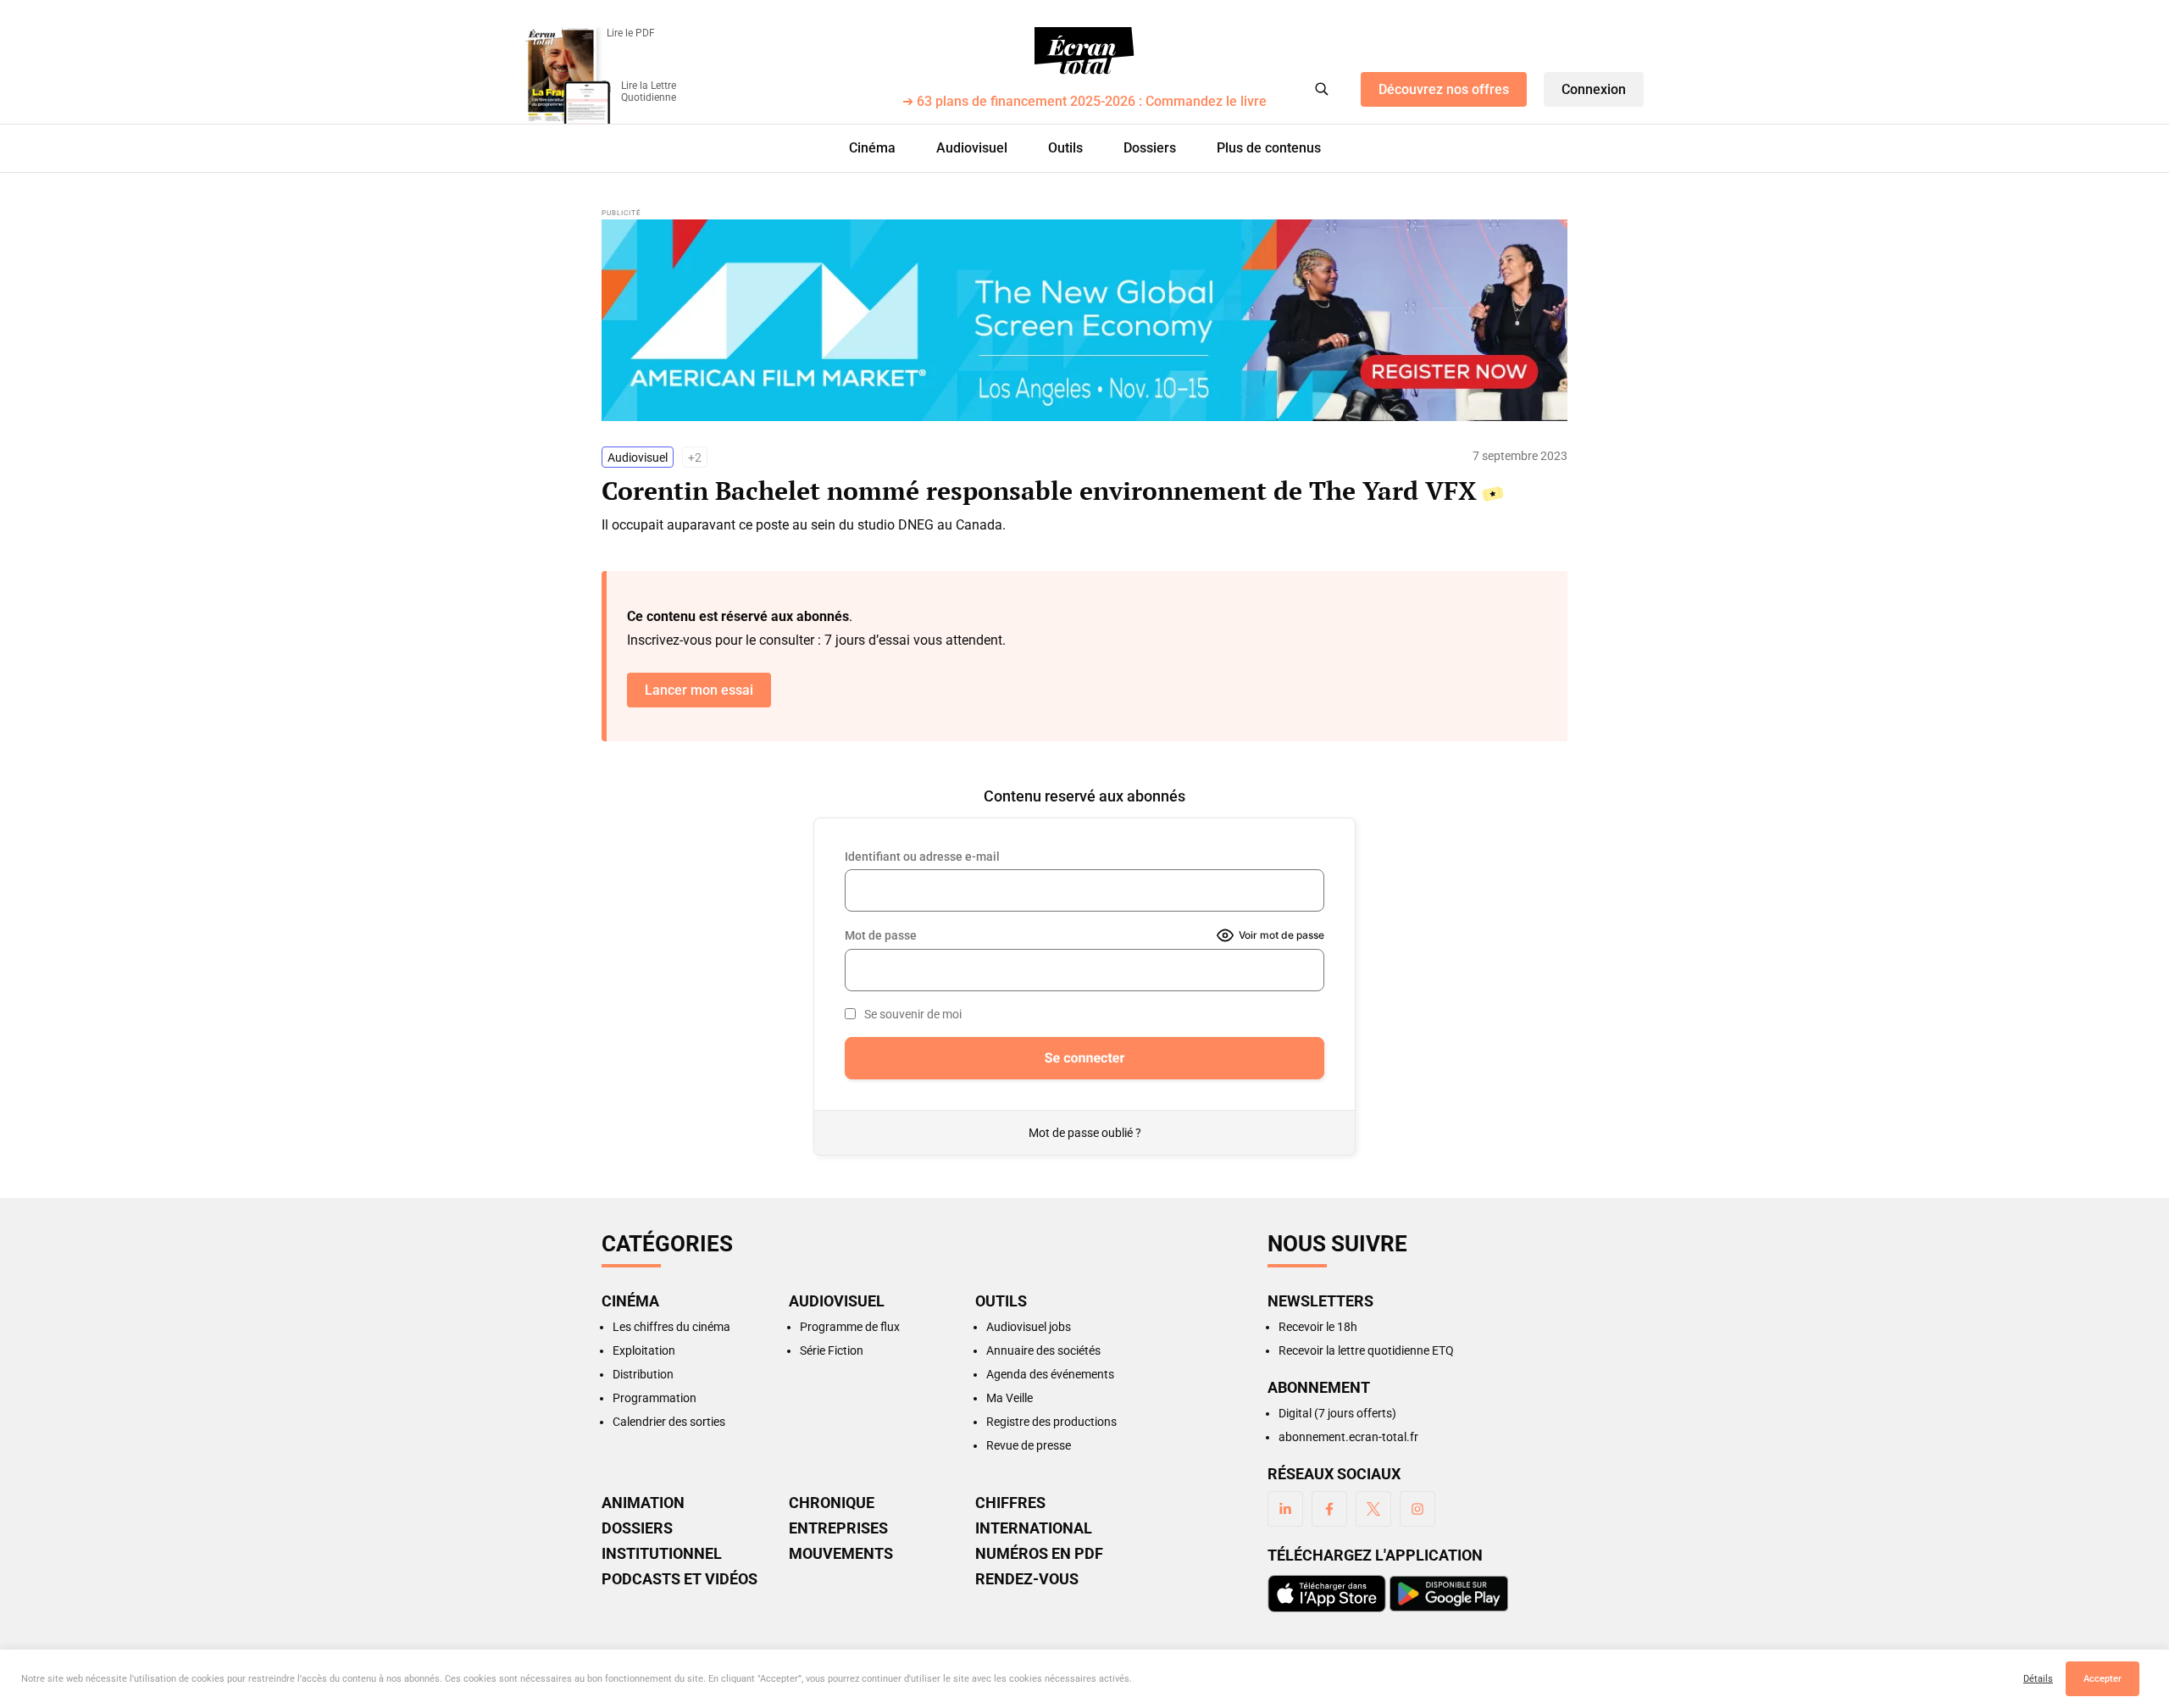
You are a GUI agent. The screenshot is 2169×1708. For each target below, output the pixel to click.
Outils (1065, 148)
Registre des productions (1051, 1422)
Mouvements (841, 1554)
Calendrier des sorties (669, 1422)
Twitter (1373, 1509)
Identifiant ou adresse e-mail (922, 857)
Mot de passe (881, 935)
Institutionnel (662, 1554)
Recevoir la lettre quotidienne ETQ (1366, 1350)
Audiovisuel (972, 148)
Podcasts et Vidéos (680, 1579)
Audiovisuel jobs (1029, 1327)
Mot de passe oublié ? (1085, 1133)
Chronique (832, 1503)
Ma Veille (1010, 1398)
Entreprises (838, 1528)
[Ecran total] (1084, 51)
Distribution (643, 1374)
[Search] (1322, 89)
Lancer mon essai (699, 690)
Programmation (655, 1398)
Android (1449, 1594)
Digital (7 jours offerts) (1337, 1413)
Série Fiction (832, 1350)
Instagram (1417, 1509)
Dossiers (1150, 148)
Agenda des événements (1050, 1374)
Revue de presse (1029, 1445)
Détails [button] (2038, 1679)
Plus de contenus (1269, 148)
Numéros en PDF (1039, 1554)
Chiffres (1010, 1503)
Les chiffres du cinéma (671, 1327)
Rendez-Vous (1027, 1579)
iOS (1327, 1594)
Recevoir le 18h (1318, 1327)
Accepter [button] (2102, 1679)
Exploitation (644, 1350)
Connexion (1594, 89)
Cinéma (872, 148)
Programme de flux (850, 1327)
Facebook (1329, 1509)
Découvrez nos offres (1444, 89)
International (1034, 1528)
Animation (643, 1503)
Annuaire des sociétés (1043, 1350)
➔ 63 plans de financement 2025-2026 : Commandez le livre (1084, 102)
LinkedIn (1285, 1509)
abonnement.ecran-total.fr (1348, 1437)
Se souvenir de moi (913, 1014)
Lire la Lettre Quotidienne (649, 91)
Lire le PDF (631, 33)
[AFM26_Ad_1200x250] (1084, 320)
